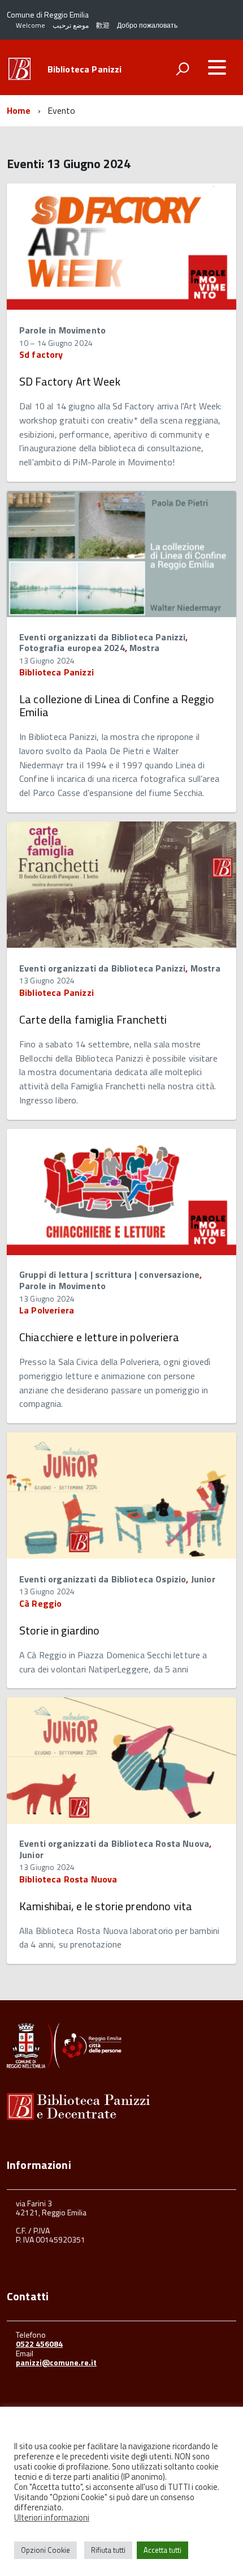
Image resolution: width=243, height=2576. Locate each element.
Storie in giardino (60, 1630)
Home (19, 110)
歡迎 (103, 25)
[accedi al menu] (217, 67)
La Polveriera (47, 1310)
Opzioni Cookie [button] (45, 2550)
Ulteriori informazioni (52, 2518)
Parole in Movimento (62, 330)
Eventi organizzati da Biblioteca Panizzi (102, 637)
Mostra (144, 648)
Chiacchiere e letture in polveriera (99, 1337)
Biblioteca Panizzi (85, 69)
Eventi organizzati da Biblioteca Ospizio (103, 1579)
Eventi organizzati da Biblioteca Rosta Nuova (114, 1843)
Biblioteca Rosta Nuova (68, 1879)
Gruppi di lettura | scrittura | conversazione (109, 1274)
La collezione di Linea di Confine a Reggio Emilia (117, 705)
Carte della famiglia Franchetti (93, 1019)
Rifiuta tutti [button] (108, 2550)
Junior (203, 1579)
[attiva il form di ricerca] (183, 69)
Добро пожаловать (147, 25)
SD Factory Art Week (70, 381)
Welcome (31, 25)
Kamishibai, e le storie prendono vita (106, 1906)
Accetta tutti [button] (162, 2550)
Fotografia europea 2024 (72, 648)
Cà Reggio (40, 1603)
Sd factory (41, 354)
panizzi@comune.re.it (56, 2362)
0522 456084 (39, 2344)
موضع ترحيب (71, 25)
